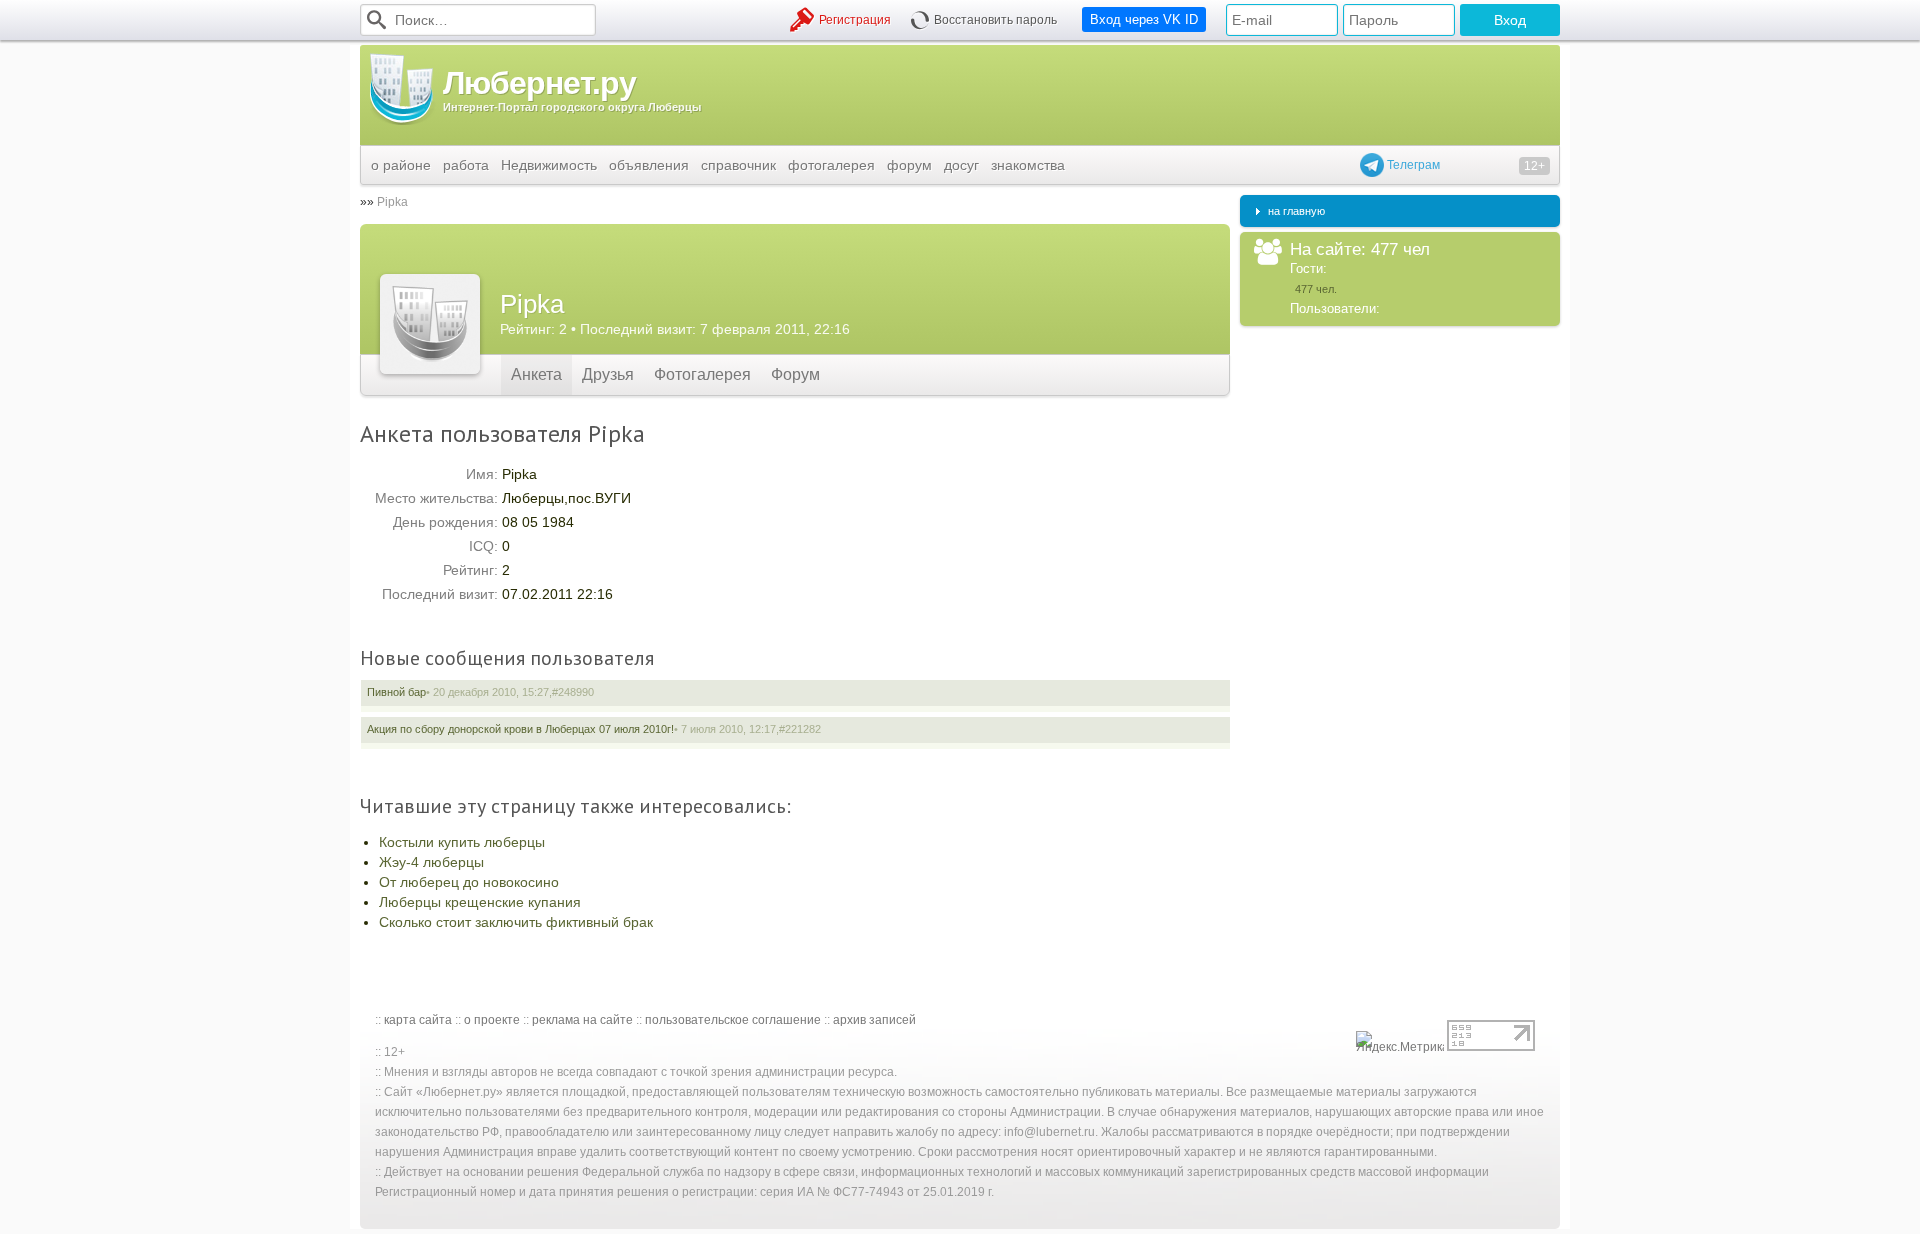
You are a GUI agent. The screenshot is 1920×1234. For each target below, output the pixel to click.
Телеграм (1412, 165)
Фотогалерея (702, 374)
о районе (401, 165)
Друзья (608, 374)
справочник (738, 165)
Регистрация (855, 20)
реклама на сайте (582, 1020)
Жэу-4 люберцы (431, 862)
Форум (795, 374)
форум (909, 165)
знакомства (1028, 165)
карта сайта (418, 1020)
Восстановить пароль (995, 20)
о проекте (492, 1020)
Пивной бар (396, 692)
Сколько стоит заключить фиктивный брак (516, 922)
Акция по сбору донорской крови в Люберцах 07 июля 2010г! (520, 729)
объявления (649, 165)
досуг (961, 165)
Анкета (536, 374)
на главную (1296, 211)
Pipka (392, 202)
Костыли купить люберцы (462, 842)
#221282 (800, 729)
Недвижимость (549, 165)
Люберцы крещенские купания (480, 902)
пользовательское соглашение (733, 1020)
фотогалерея (831, 165)
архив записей (874, 1020)
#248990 (573, 692)
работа (466, 165)
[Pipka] (430, 324)
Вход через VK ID (1144, 19)
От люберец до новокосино (469, 882)
